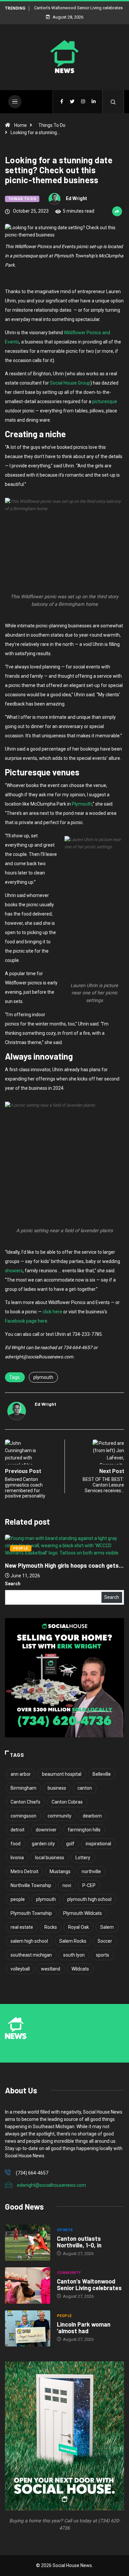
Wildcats (80, 1969)
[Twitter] (72, 102)
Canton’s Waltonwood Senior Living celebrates (89, 2285)
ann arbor (21, 1774)
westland (51, 1969)
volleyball (20, 1969)
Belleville (102, 1774)
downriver (46, 1830)
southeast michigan (31, 1955)
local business (50, 1858)
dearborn (92, 1816)
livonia (17, 1858)
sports (103, 1955)
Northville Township (31, 1885)
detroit (18, 1830)
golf (70, 1844)
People (64, 2316)
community (60, 1816)
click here (52, 1312)
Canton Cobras (67, 1802)
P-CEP (89, 1885)
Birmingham (23, 1788)
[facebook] (62, 102)
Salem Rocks (73, 1941)
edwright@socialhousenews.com (51, 2185)
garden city (43, 1844)
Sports (65, 2230)
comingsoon (23, 1816)
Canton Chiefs (25, 1802)
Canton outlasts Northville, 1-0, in (79, 2242)
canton (85, 1788)
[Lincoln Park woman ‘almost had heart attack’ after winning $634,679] (28, 2328)
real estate (22, 1927)
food (16, 1844)
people (18, 1899)
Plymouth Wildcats (83, 1913)
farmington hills (84, 1830)
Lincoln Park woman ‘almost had (84, 2328)
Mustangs (60, 1871)
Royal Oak (79, 1927)
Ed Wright (76, 198)
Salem (107, 1927)
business (57, 1788)
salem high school (29, 1941)
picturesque (105, 401)
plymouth (43, 1377)
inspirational (98, 1844)
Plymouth (82, 804)
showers (14, 1271)
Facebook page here (26, 1321)
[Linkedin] (94, 102)
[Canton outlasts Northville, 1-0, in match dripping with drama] (28, 2243)
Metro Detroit (24, 1871)
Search (13, 1584)
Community (106, 1541)
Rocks (51, 1927)
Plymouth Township (31, 1913)
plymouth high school (89, 1899)
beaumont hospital (62, 1774)
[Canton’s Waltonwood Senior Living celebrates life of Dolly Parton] (28, 2285)
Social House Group (70, 383)
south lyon (74, 1955)
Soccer (105, 1941)
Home (21, 125)
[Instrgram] (83, 102)
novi (67, 1885)
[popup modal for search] (113, 102)
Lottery (83, 1858)
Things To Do (52, 125)
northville (91, 1871)
